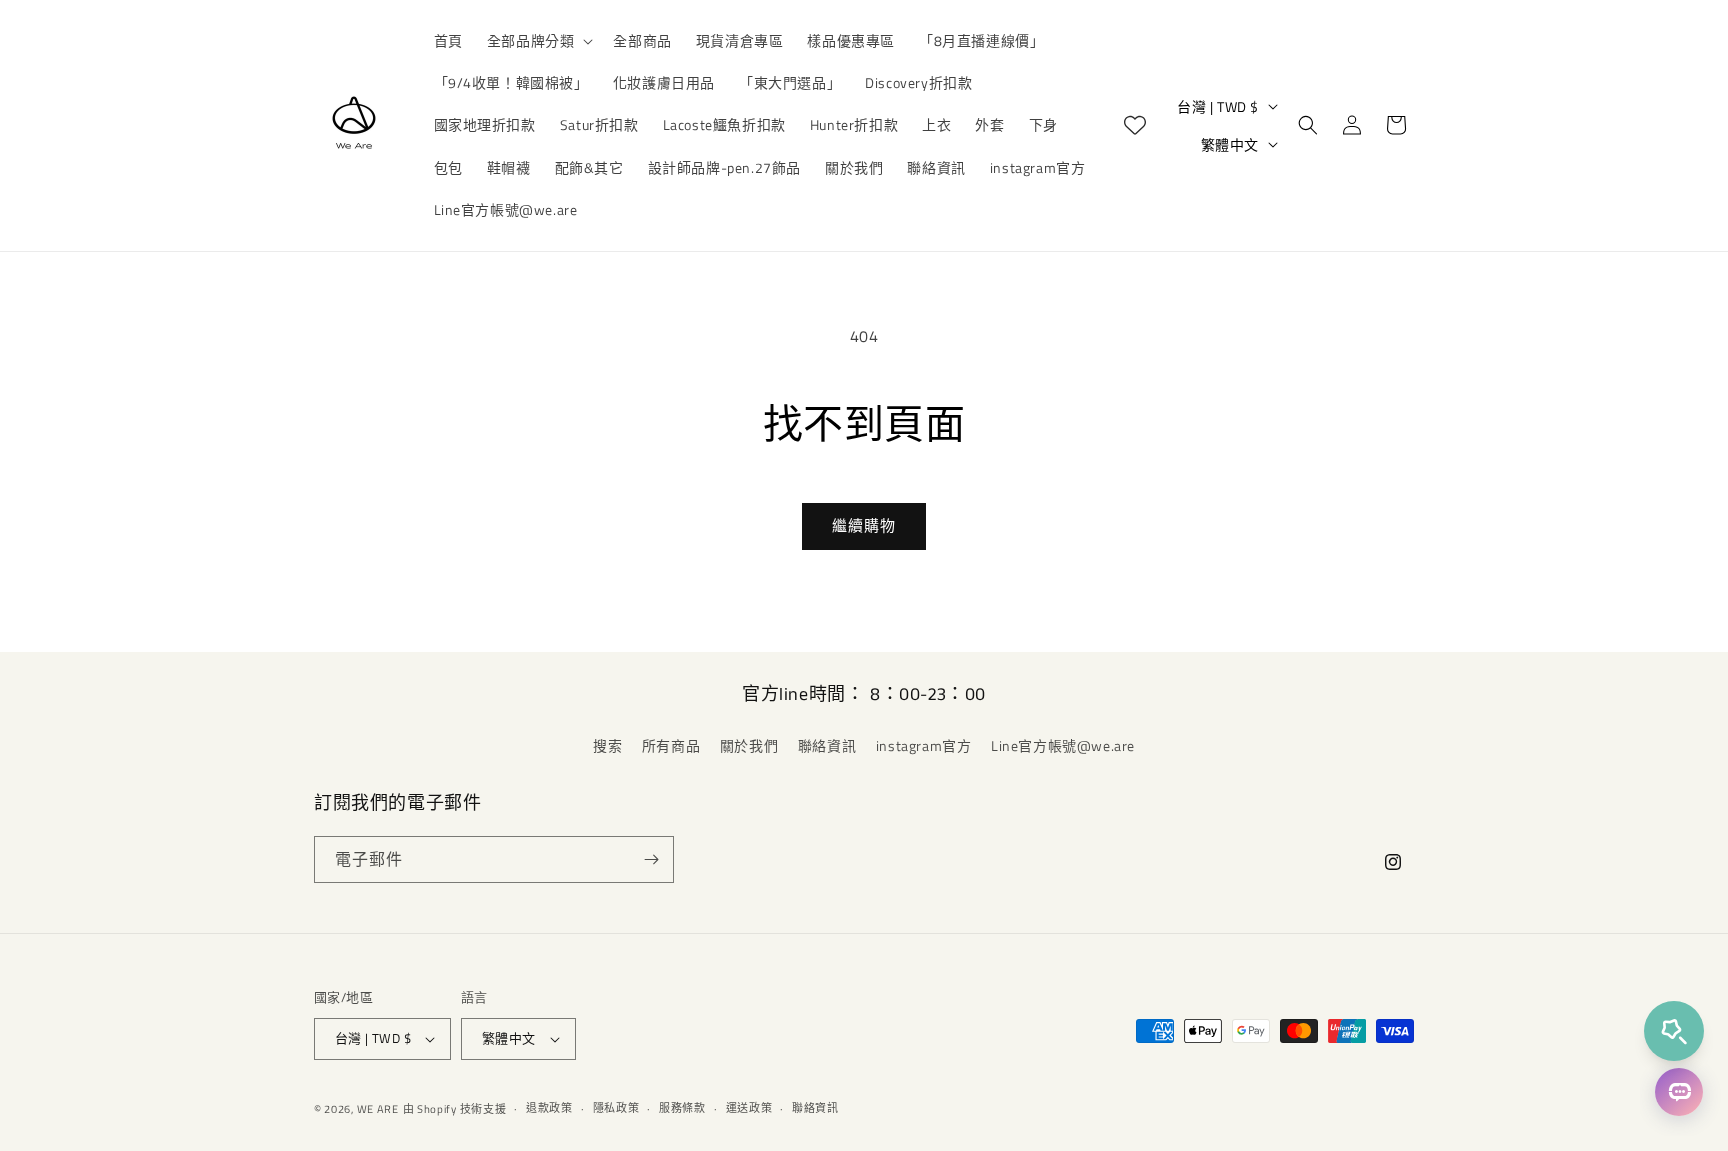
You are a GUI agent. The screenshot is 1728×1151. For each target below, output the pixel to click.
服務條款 (682, 1108)
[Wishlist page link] (1135, 125)
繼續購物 (864, 525)
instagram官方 (924, 745)
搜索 (607, 745)
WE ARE (378, 1109)
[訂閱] (651, 859)
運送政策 (749, 1108)
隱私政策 (616, 1108)
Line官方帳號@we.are (1063, 745)
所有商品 (671, 745)
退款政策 (549, 1108)
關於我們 (749, 745)
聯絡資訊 (827, 745)
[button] (538, 41)
